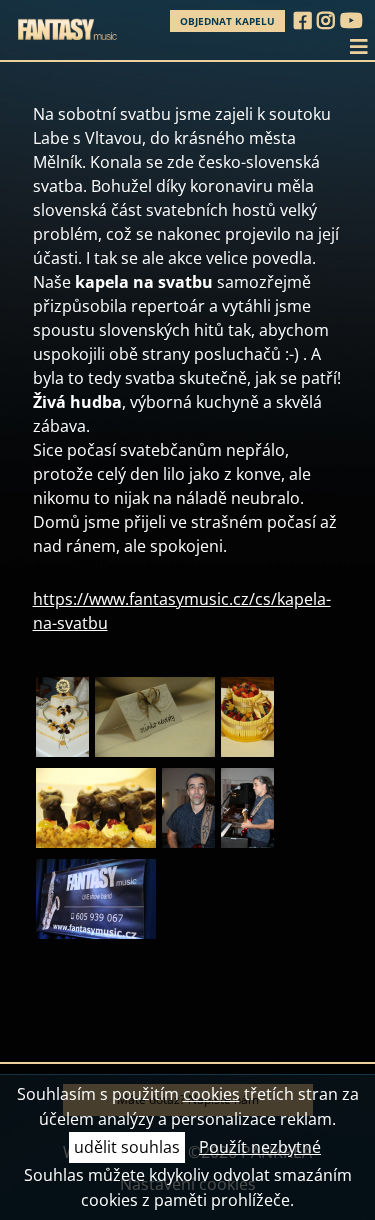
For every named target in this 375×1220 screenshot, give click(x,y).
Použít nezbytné (260, 1147)
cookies (211, 1094)
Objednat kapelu (227, 21)
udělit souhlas (127, 1147)
